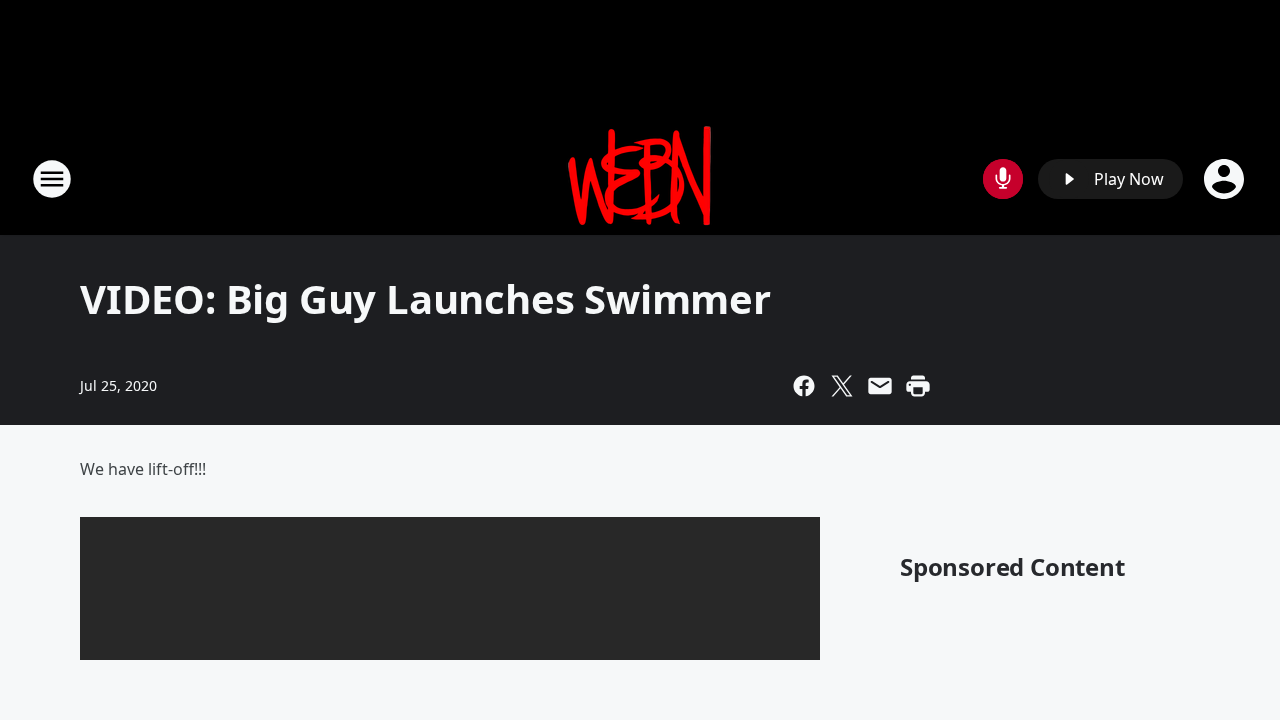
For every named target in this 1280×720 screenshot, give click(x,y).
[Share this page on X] (842, 386)
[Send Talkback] (1003, 179)
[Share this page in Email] (880, 386)
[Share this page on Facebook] (804, 386)
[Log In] (1226, 179)
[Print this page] (918, 386)
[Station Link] (640, 178)
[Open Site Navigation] (52, 179)
